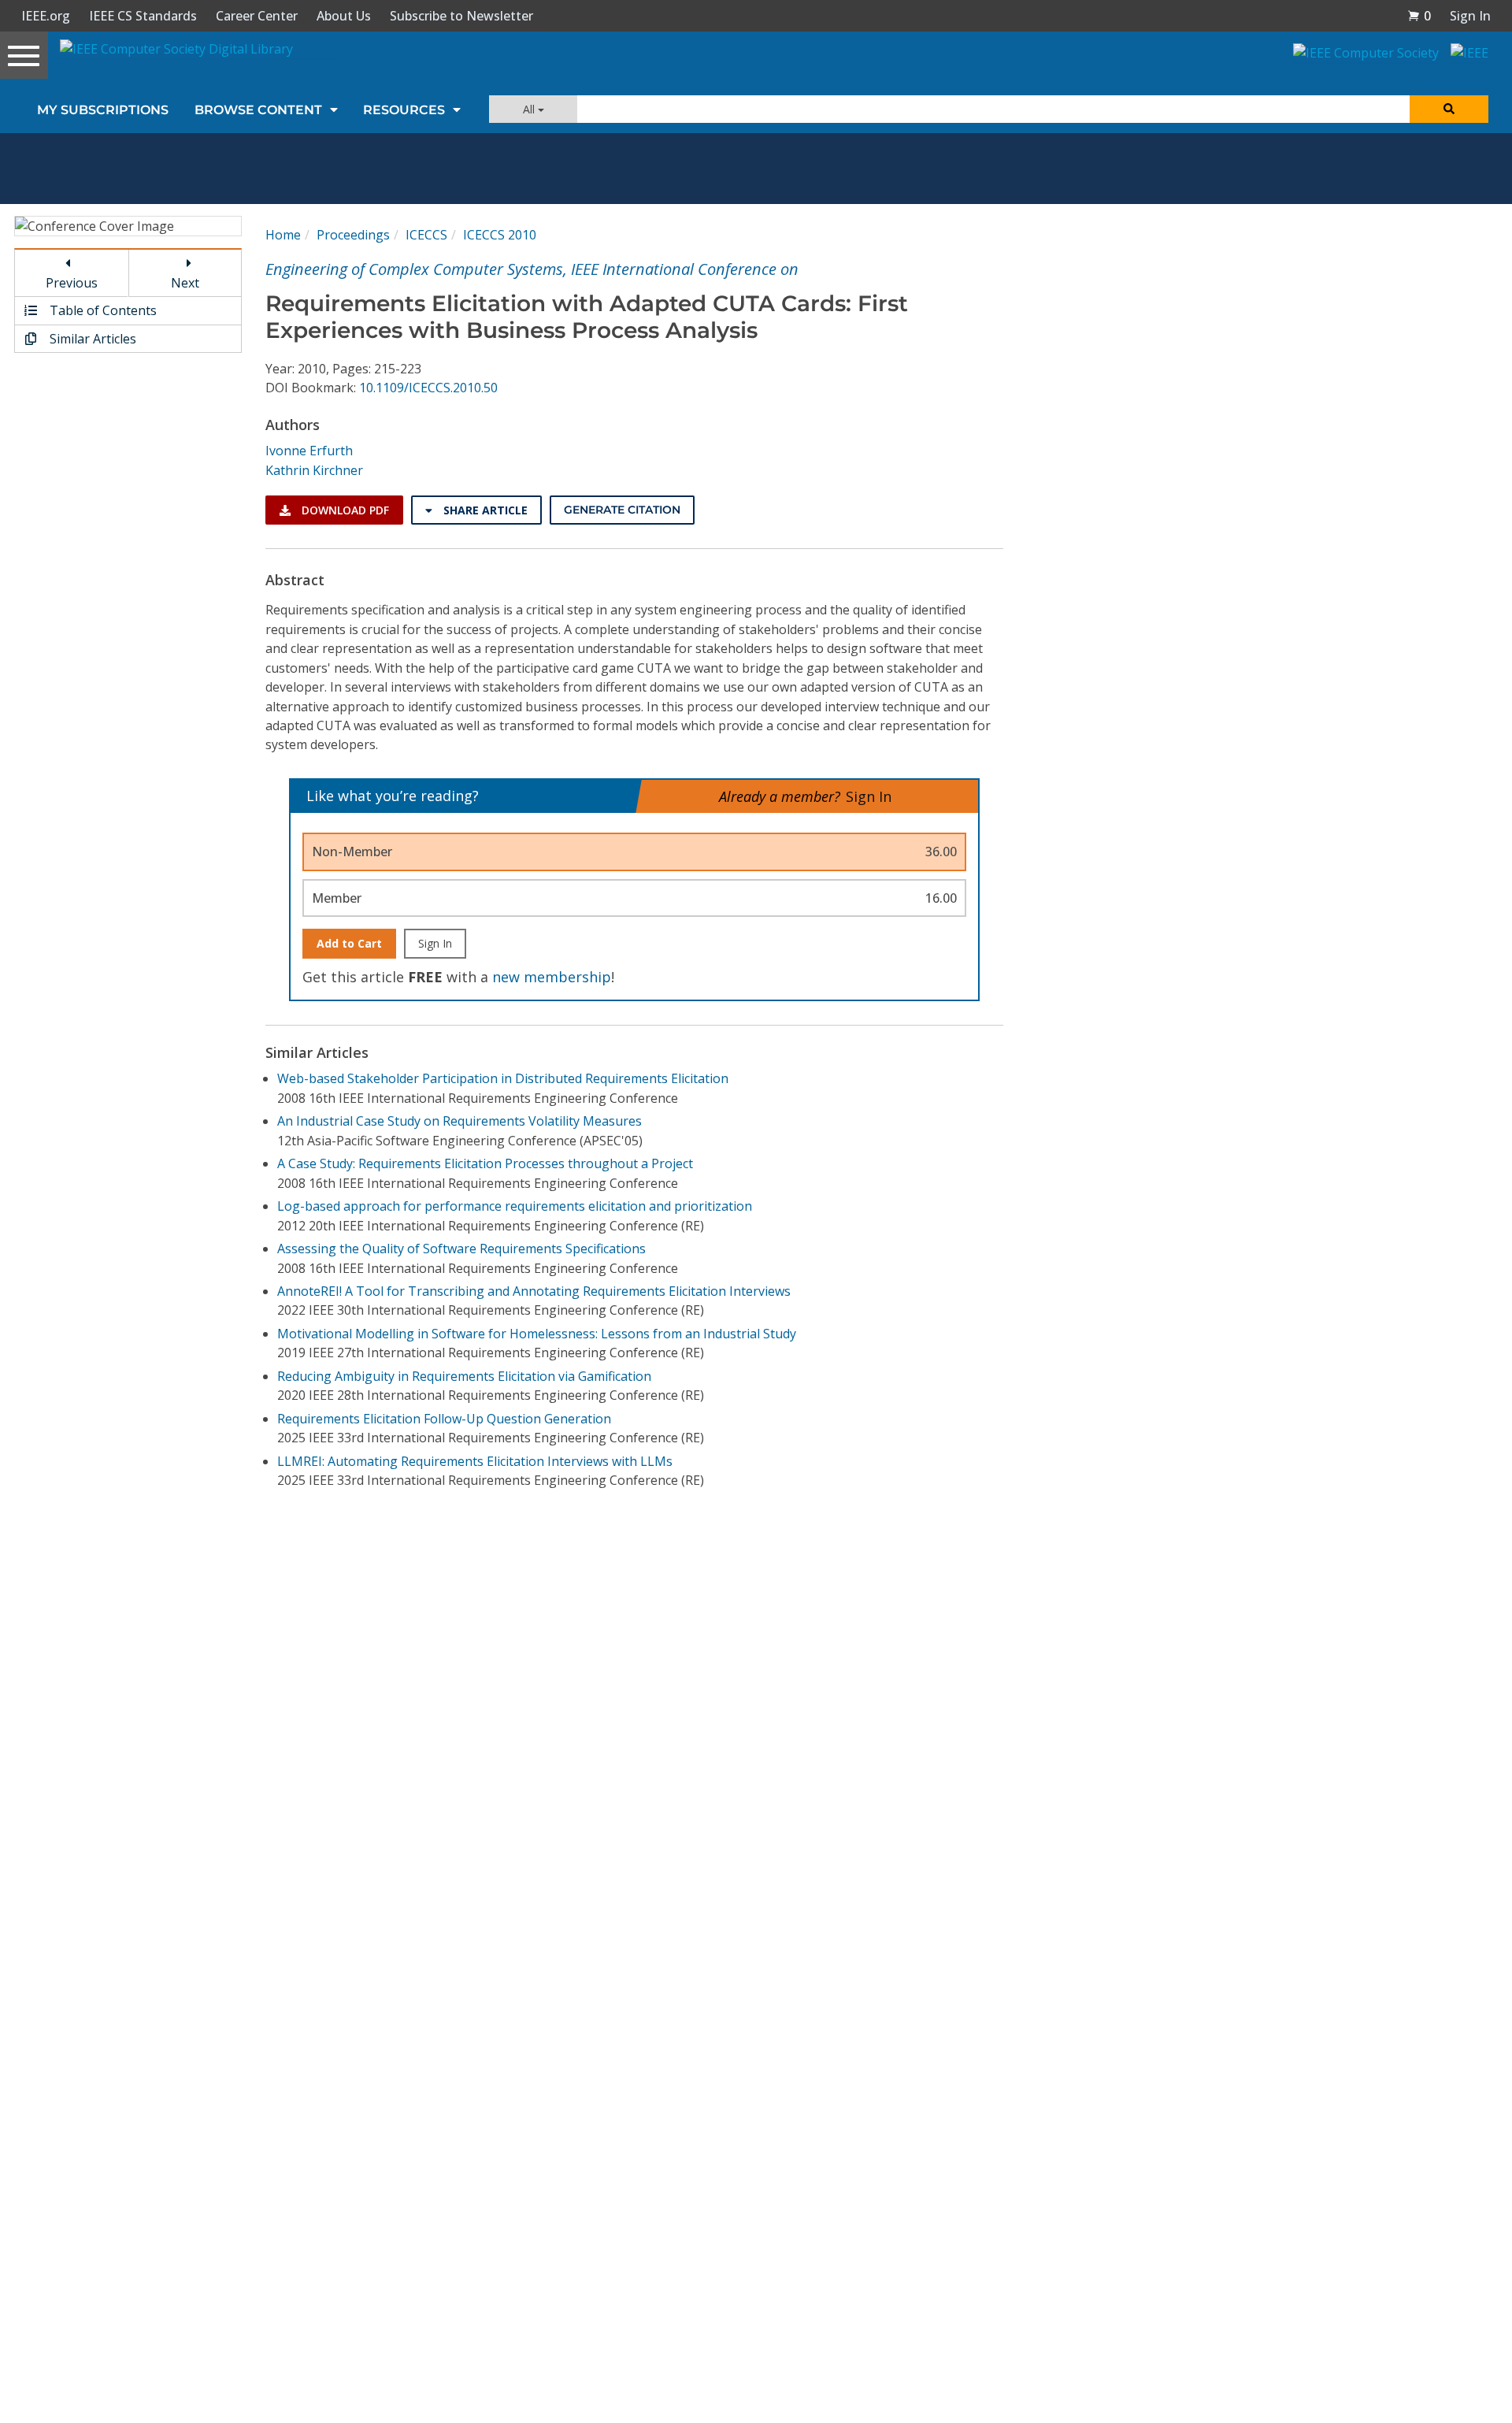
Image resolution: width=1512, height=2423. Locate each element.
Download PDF (344, 510)
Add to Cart (349, 943)
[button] (1419, 16)
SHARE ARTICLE (484, 510)
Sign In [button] (1470, 16)
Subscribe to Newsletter (461, 16)
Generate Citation (622, 510)
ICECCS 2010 (500, 235)
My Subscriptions (103, 110)
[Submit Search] (1449, 109)
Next (185, 283)
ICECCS (426, 235)
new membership (552, 977)
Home (283, 235)
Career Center (257, 16)
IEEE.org (46, 16)
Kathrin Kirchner (314, 470)
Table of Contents (102, 310)
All (530, 109)
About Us (344, 16)
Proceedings (353, 235)
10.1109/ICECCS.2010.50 (428, 388)
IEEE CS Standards (143, 16)
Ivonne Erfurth (309, 451)
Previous (72, 283)
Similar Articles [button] (91, 339)
